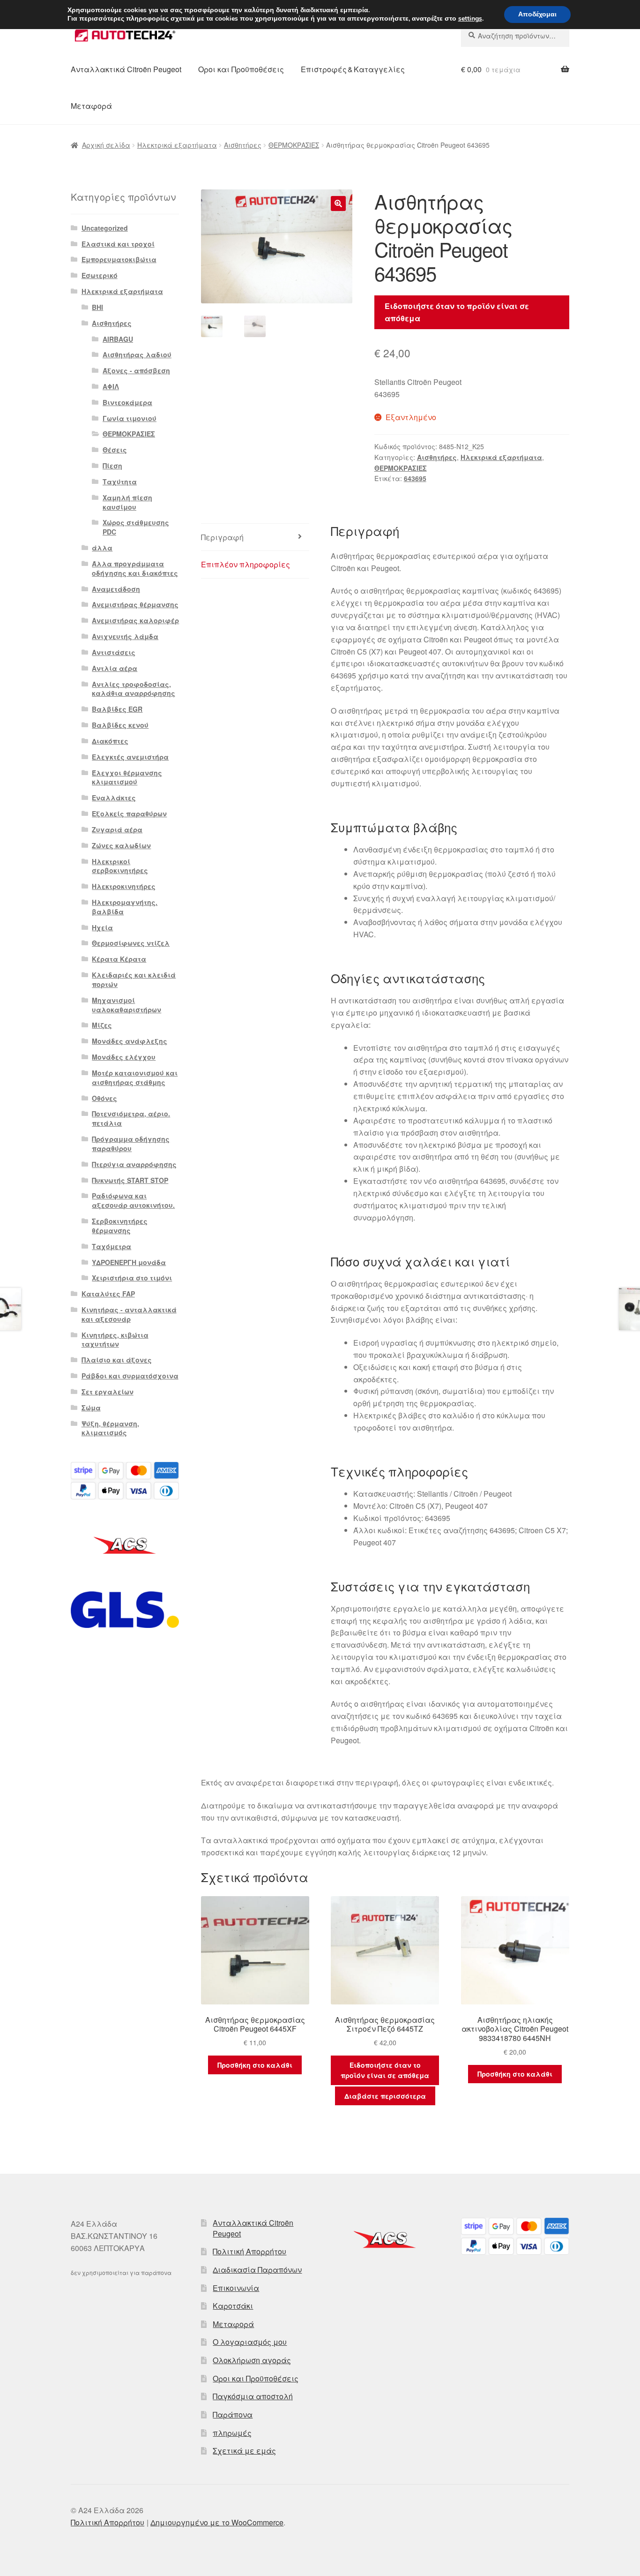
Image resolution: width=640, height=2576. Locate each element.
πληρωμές (232, 2433)
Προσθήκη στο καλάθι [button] (255, 2065)
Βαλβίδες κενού (120, 725)
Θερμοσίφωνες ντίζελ (131, 943)
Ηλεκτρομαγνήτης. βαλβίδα (125, 907)
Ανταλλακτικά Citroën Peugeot (126, 69)
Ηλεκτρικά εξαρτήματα (177, 145)
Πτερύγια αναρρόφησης (134, 1164)
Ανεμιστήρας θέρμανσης (135, 604)
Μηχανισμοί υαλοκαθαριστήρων (127, 1005)
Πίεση (112, 466)
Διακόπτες (110, 741)
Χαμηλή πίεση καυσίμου (127, 502)
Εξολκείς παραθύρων (129, 813)
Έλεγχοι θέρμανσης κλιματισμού (127, 777)
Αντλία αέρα (115, 668)
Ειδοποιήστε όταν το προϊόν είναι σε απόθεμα (457, 312)
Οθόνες (104, 1098)
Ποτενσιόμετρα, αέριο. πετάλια (131, 1118)
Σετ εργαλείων (108, 1392)
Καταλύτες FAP (108, 1294)
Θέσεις (115, 450)
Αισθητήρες (243, 145)
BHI (97, 307)
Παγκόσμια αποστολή (253, 2396)
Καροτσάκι (233, 2306)
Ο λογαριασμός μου (250, 2342)
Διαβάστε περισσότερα (385, 2096)
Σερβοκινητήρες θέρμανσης (120, 1226)
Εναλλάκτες (114, 798)
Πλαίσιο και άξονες (117, 1360)
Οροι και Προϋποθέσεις (241, 69)
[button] (338, 203)
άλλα (102, 548)
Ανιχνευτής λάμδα (125, 636)
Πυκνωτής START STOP (130, 1180)
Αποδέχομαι (537, 14)
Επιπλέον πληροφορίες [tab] (246, 564)
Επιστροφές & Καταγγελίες (353, 69)
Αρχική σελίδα (106, 145)
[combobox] (515, 36)
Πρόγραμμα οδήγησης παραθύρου (131, 1144)
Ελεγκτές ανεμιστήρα (130, 757)
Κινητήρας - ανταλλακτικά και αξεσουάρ (129, 1314)
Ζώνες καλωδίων (121, 845)
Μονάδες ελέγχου (124, 1057)
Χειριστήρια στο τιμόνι (132, 1278)
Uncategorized (105, 228)
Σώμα (91, 1408)
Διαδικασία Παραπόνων (257, 2270)
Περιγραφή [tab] (222, 537)
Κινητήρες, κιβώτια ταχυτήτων (115, 1340)
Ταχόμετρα (112, 1246)
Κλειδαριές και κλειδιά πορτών (134, 979)
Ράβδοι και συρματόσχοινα (130, 1376)
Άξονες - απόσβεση (136, 370)
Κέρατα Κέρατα (119, 959)
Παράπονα (233, 2414)
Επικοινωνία (236, 2288)
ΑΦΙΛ (111, 386)
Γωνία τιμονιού (130, 418)
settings (470, 19)
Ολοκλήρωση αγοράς (252, 2360)
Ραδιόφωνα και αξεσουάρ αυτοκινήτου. (133, 1200)
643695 (415, 478)
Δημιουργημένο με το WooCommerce (217, 2522)
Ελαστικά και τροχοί (118, 244)
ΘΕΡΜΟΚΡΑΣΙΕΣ (294, 145)
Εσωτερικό (100, 275)
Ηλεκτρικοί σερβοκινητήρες (120, 866)
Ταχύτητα (120, 482)
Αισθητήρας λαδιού (137, 354)
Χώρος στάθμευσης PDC (136, 527)
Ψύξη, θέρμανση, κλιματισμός (110, 1428)
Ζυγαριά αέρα (117, 829)
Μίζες (102, 1025)
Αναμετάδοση (116, 589)
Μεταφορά (91, 106)
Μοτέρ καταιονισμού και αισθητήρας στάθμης (135, 1077)
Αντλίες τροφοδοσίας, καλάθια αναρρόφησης (134, 689)
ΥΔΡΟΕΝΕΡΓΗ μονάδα (129, 1262)
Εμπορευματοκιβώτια (119, 259)
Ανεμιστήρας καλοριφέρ (135, 620)
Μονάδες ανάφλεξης (130, 1041)
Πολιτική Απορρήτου (249, 2251)
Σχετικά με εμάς (244, 2451)
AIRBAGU (118, 339)
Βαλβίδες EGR (117, 709)
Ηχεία (102, 927)
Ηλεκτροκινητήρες (124, 886)
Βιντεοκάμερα (127, 402)
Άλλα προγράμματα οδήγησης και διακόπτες (135, 568)
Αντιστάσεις (114, 652)
